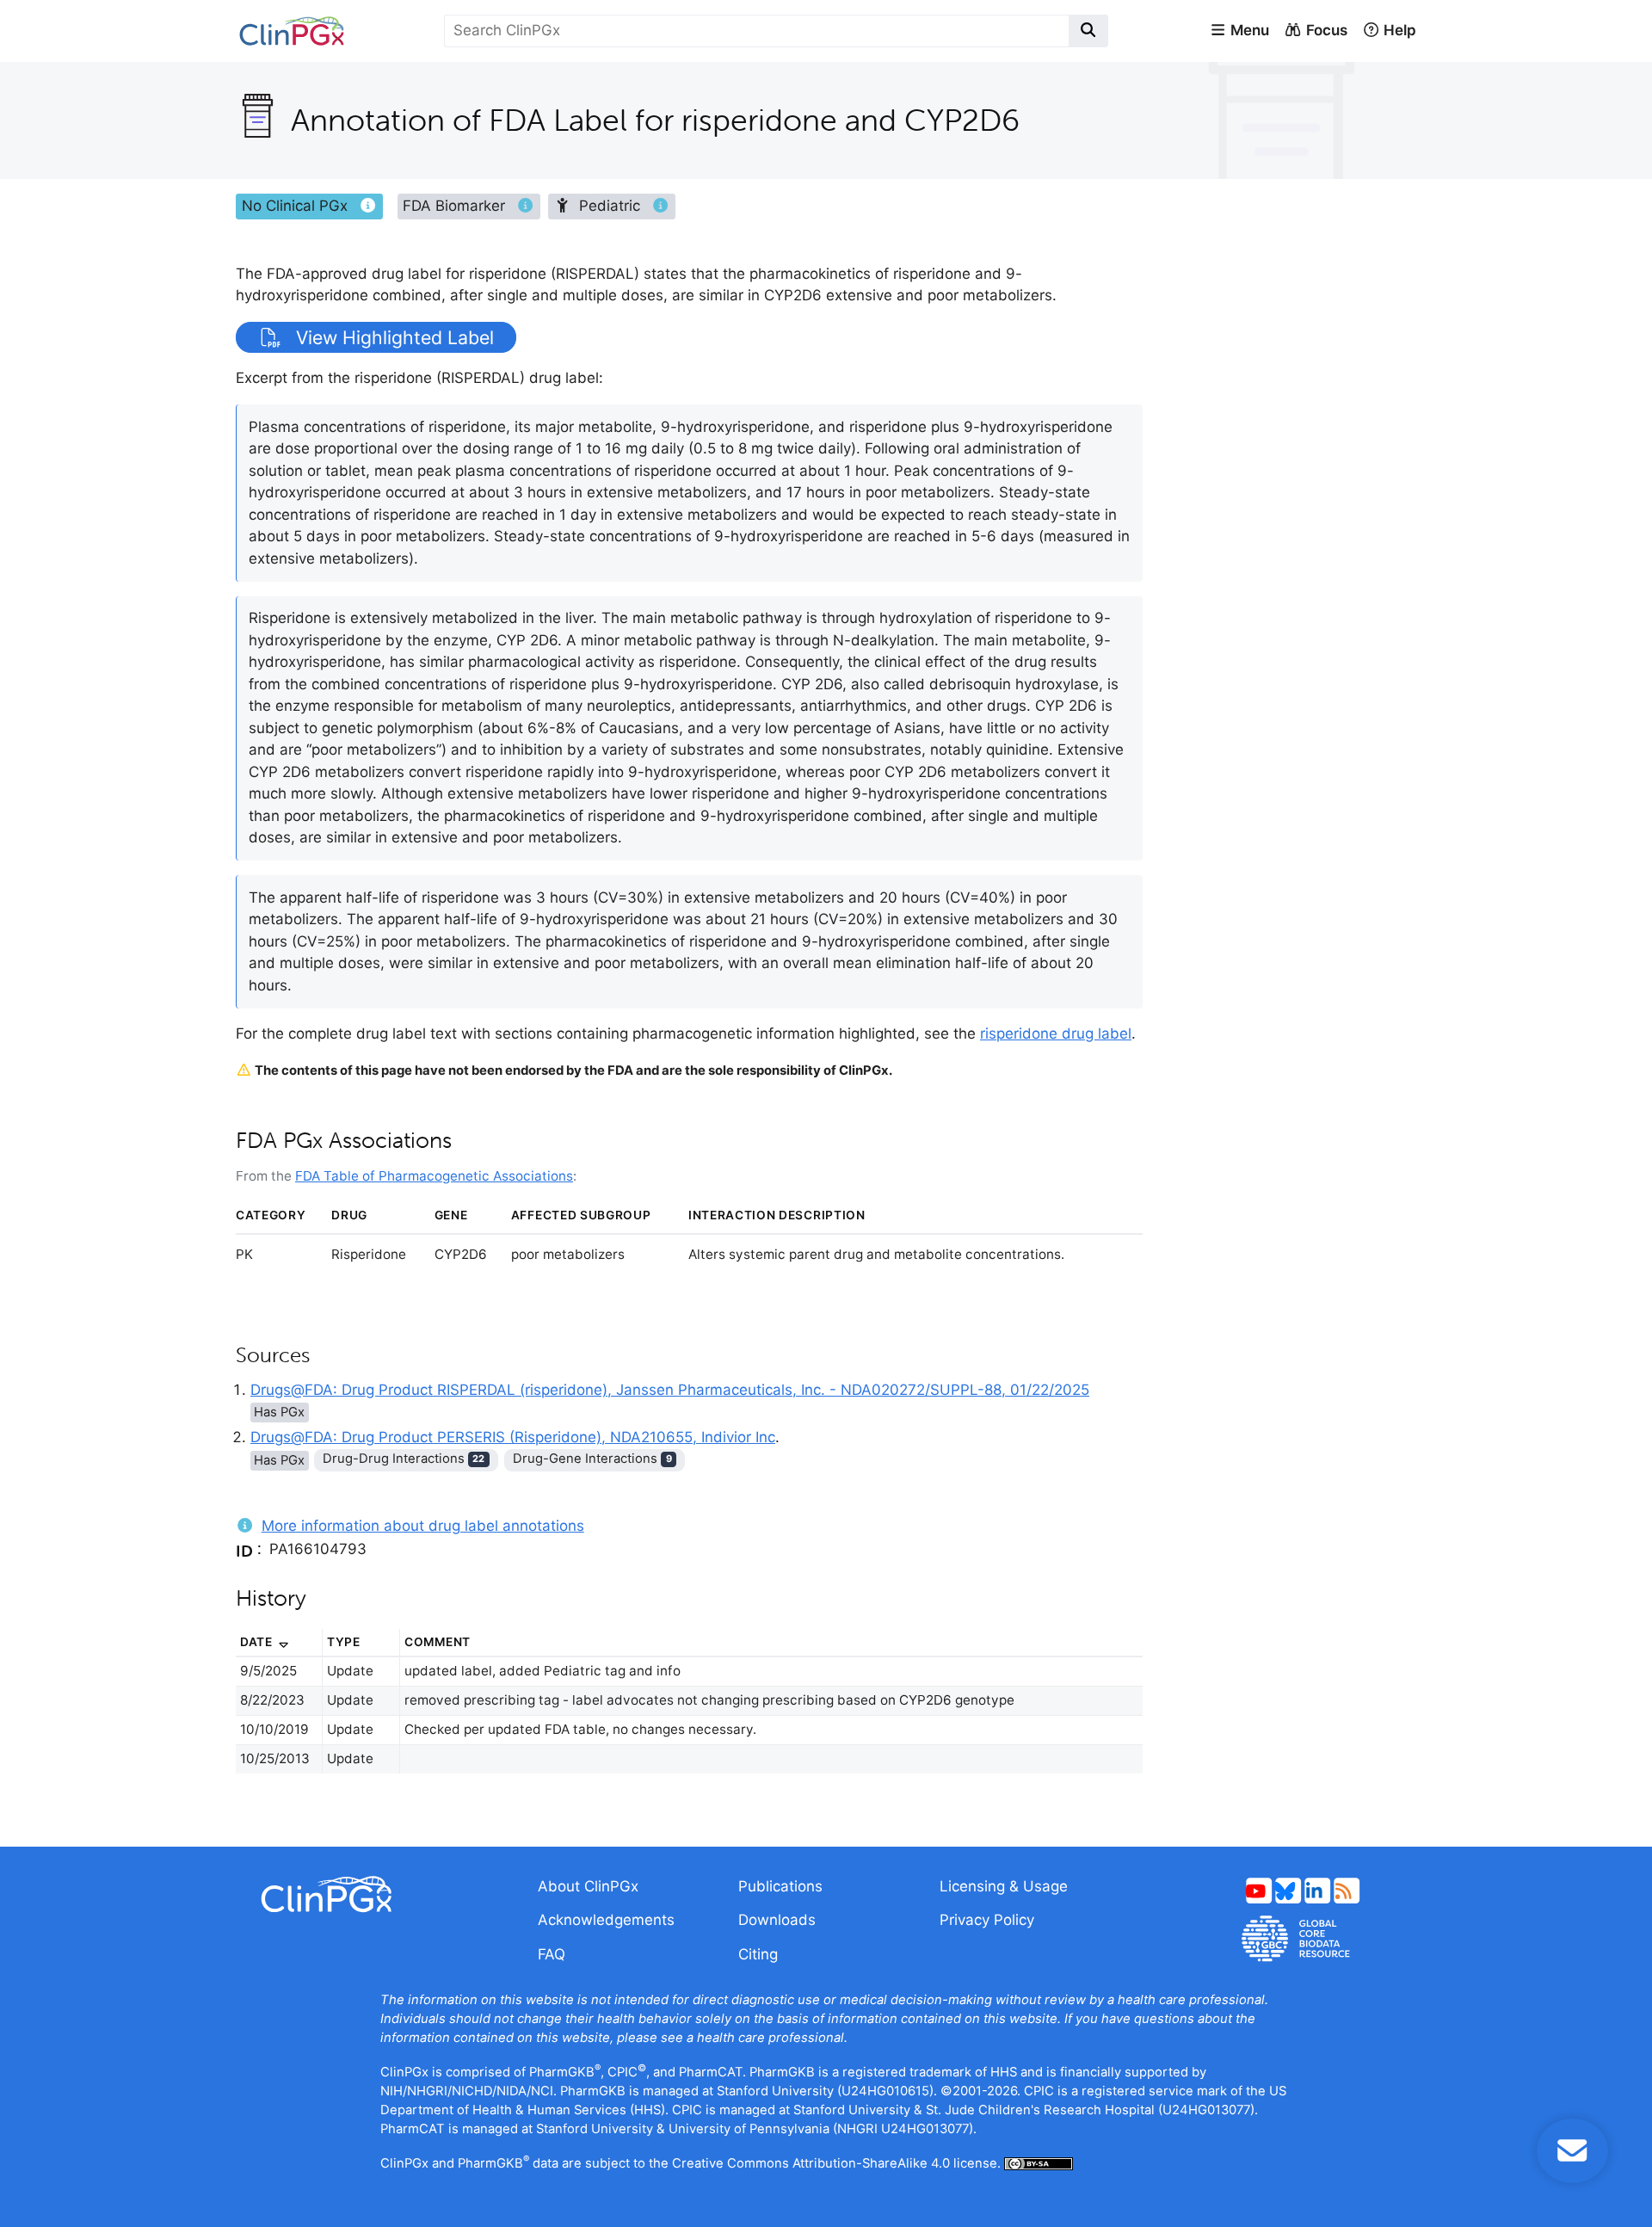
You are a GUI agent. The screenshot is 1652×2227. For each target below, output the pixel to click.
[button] (1239, 31)
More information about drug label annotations (423, 1526)
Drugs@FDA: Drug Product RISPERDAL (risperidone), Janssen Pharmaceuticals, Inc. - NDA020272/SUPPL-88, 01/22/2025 (670, 1390)
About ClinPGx (588, 1886)
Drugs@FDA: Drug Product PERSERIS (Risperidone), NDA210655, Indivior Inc (513, 1437)
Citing (758, 1954)
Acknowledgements (606, 1920)
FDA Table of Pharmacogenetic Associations (434, 1176)
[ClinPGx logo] (374, 1894)
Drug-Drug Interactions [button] (404, 1459)
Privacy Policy (987, 1920)
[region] (689, 1712)
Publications (780, 1886)
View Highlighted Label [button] (392, 337)
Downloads (777, 1920)
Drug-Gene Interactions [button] (592, 1459)
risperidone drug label (1056, 1033)
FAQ (552, 1954)
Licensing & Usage (1004, 1886)
